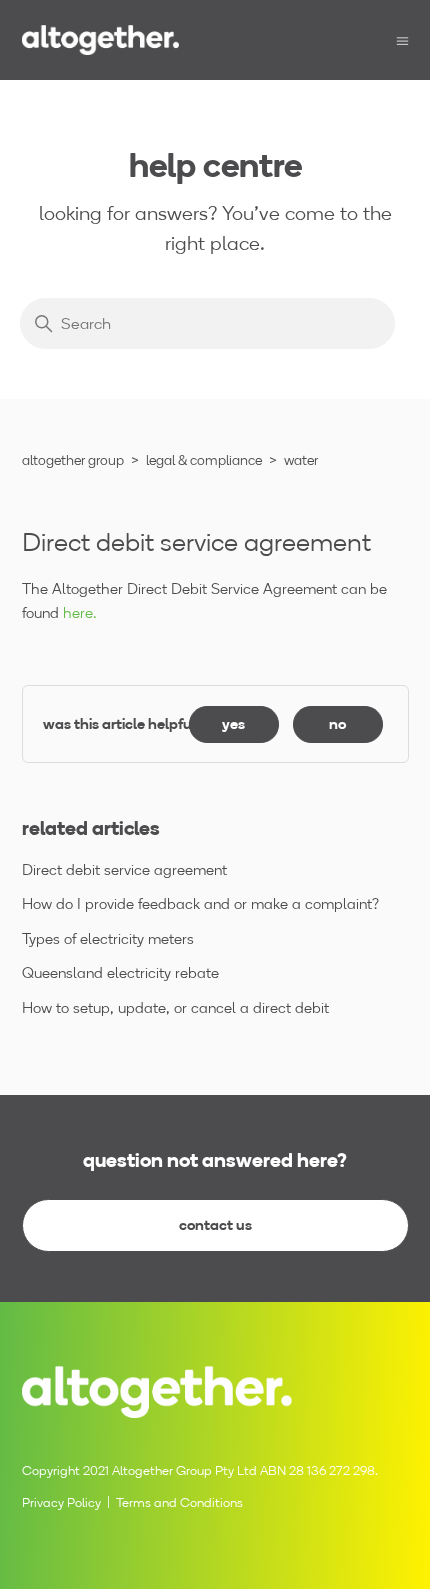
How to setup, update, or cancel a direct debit (175, 1008)
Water (301, 460)
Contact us (215, 1225)
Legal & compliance (204, 460)
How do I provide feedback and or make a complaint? (200, 904)
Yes (233, 724)
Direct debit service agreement (124, 870)
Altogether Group (73, 460)
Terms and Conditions (179, 1502)
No (337, 724)
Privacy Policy (61, 1502)
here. (80, 613)
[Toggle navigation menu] (402, 40)
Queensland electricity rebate (120, 973)
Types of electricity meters (108, 939)
